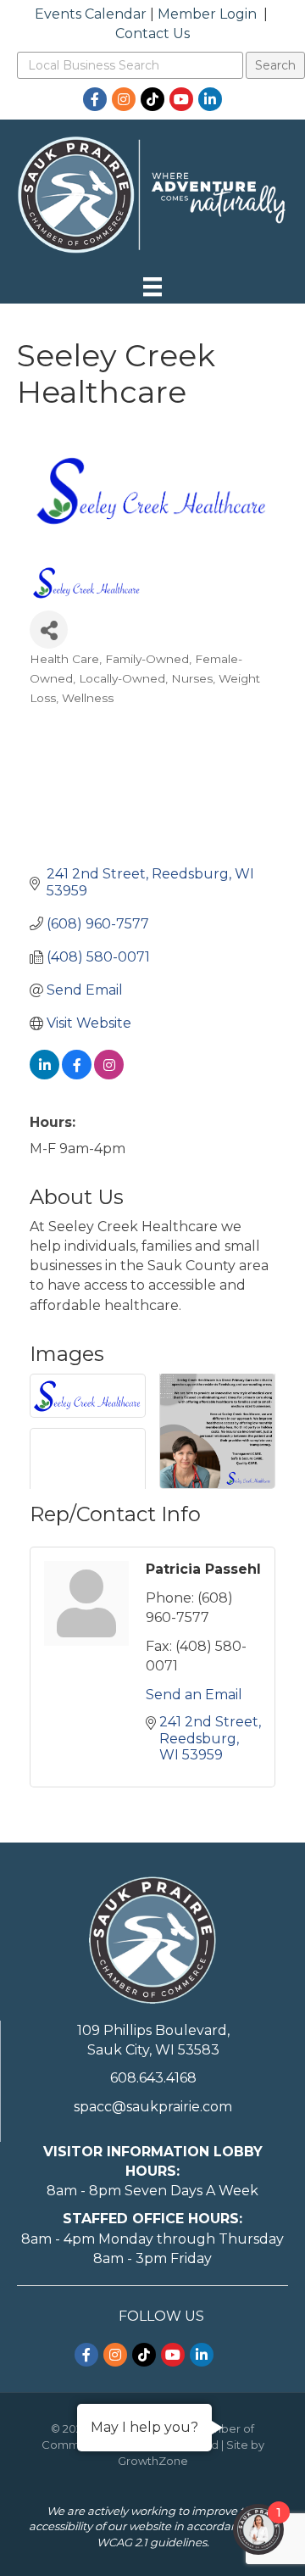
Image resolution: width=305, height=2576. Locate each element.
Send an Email (194, 1695)
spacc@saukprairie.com (153, 2107)
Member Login (207, 14)
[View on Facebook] (77, 1075)
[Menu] (152, 287)
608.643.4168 (153, 2078)
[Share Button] (49, 630)
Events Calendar (91, 14)
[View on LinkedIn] (44, 1075)
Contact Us (152, 33)
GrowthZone (153, 2461)
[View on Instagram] (109, 1075)
